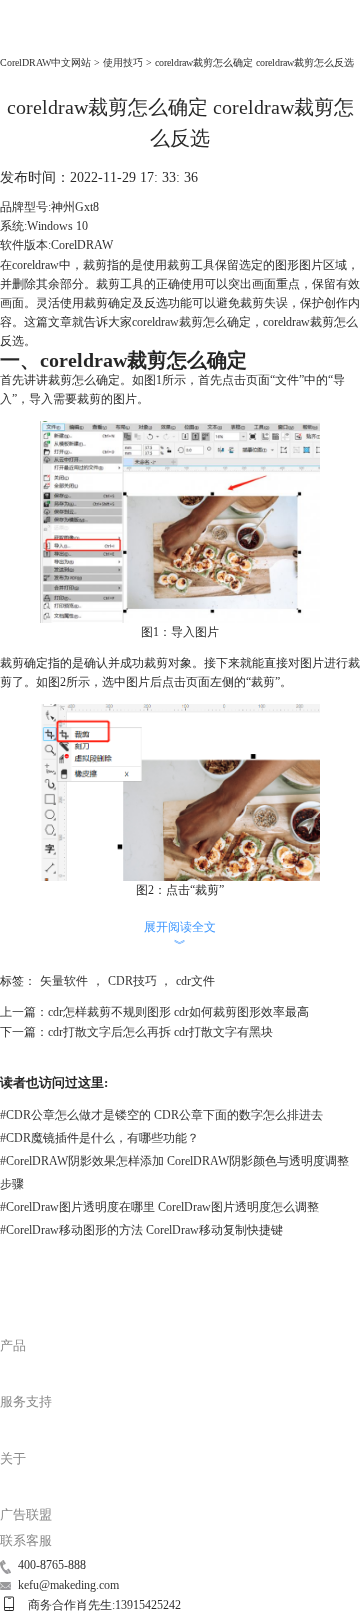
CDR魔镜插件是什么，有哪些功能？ (99, 1138)
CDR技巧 (132, 981)
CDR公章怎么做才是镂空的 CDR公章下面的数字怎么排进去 (161, 1115)
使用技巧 (123, 62)
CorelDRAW (36, 39)
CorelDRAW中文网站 (45, 62)
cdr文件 (195, 981)
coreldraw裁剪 (167, 322)
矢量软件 (64, 981)
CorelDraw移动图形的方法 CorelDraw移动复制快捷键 (141, 1230)
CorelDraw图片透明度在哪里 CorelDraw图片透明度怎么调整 (159, 1207)
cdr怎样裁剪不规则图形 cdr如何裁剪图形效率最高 (178, 1012)
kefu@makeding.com (68, 1585)
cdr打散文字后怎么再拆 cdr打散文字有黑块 (160, 1032)
